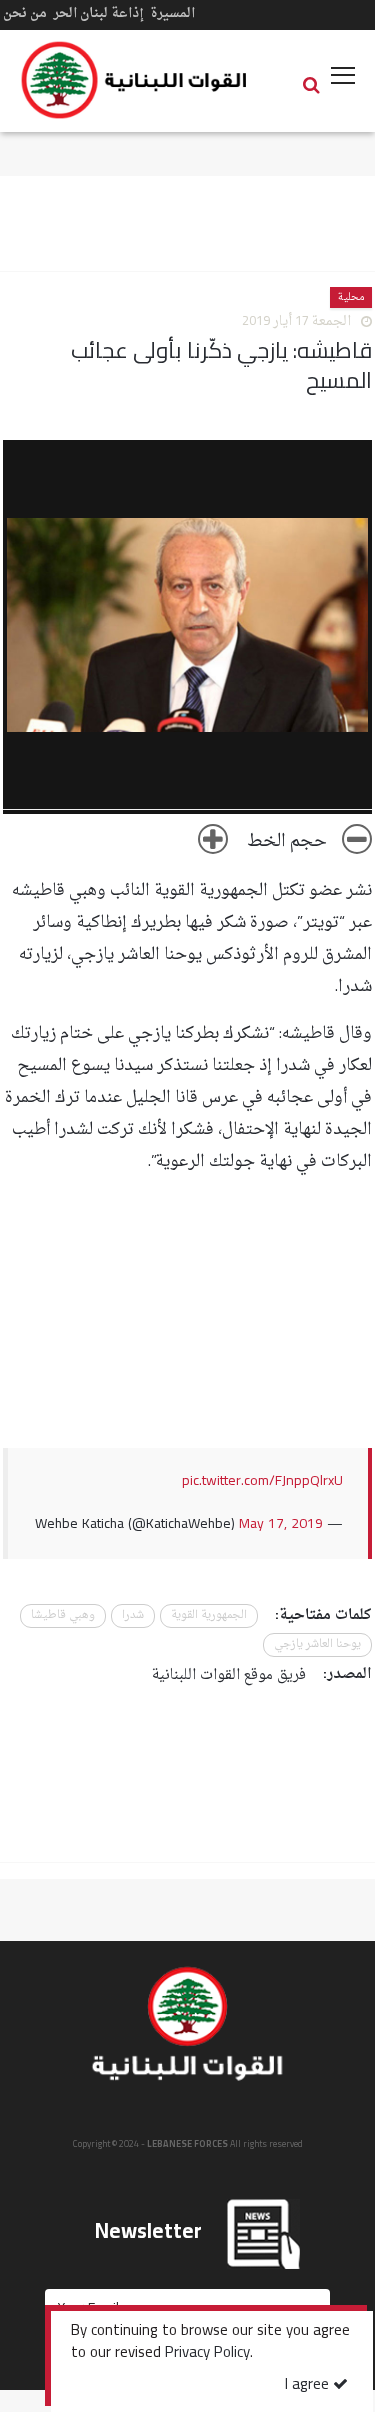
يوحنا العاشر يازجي (317, 1644)
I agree (309, 2385)
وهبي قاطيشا (63, 1615)
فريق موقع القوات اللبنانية (229, 1675)
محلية (351, 297)
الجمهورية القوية (209, 1615)
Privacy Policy (207, 2354)
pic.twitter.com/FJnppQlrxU (262, 1481)
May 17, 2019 (281, 1524)
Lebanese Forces (135, 80)
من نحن (25, 13)
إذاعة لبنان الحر (98, 13)
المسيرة (172, 13)
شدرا (133, 1615)
